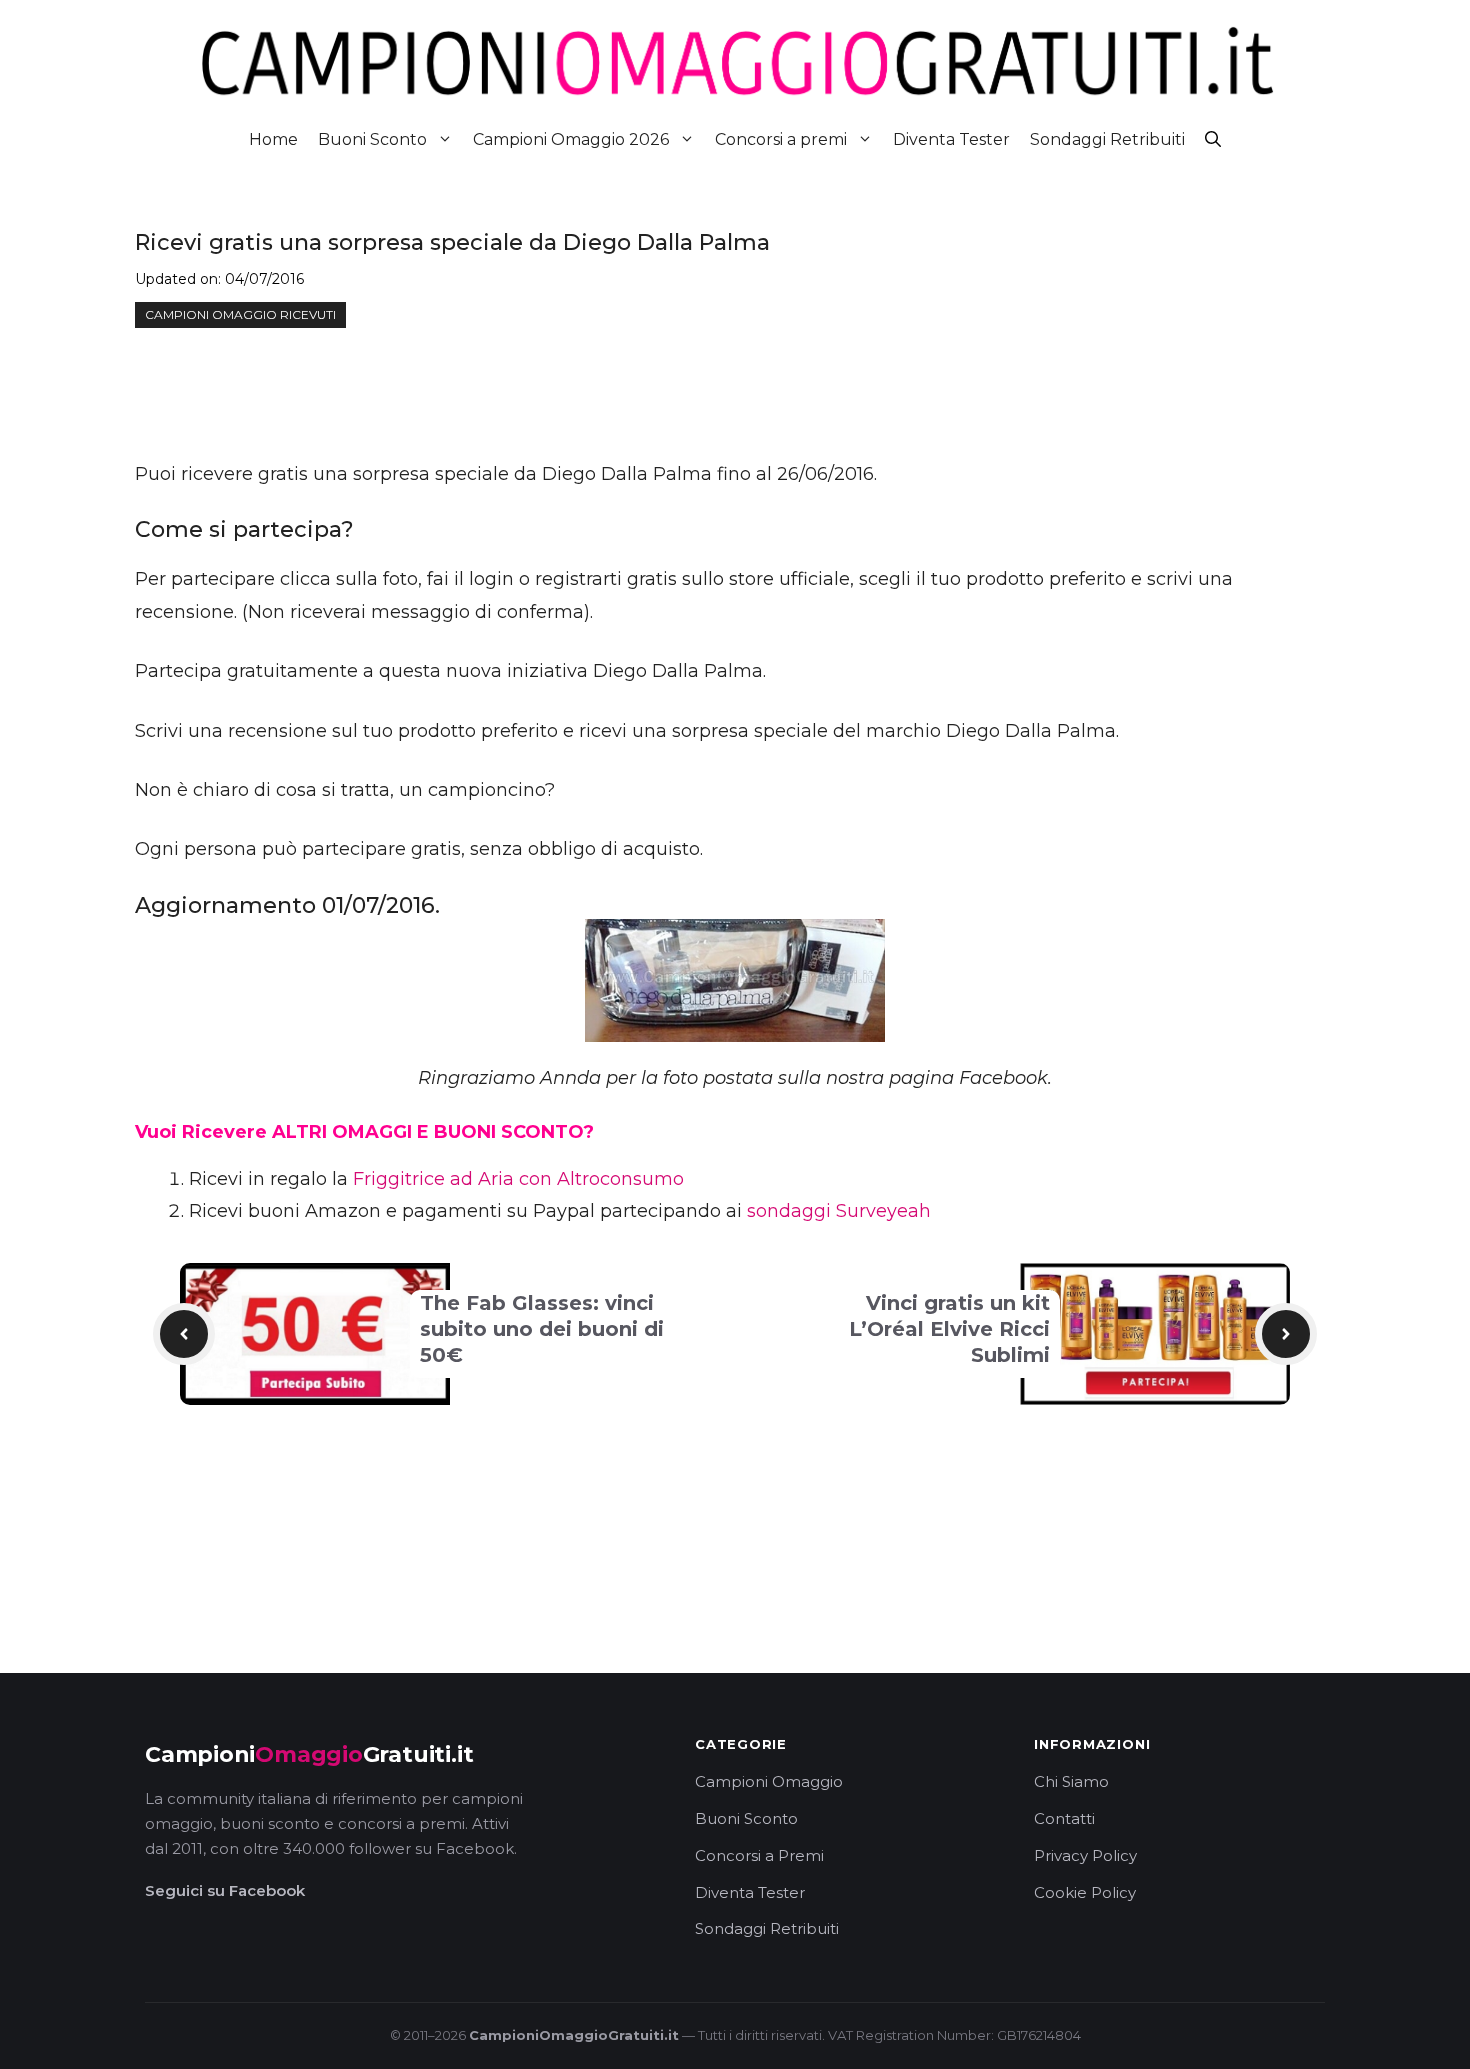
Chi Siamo (1071, 1781)
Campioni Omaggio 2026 (571, 139)
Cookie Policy (1085, 1892)
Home (273, 139)
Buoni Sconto (372, 139)
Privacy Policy (1085, 1855)
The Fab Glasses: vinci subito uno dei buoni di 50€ (542, 1329)
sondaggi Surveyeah (839, 1211)
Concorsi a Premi (759, 1855)
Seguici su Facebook (225, 1890)
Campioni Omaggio (769, 1781)
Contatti (1064, 1818)
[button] (1213, 139)
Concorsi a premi (781, 139)
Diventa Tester (951, 139)
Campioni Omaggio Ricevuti (240, 314)
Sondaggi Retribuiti (1107, 139)
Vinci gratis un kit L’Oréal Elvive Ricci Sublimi (949, 1329)
